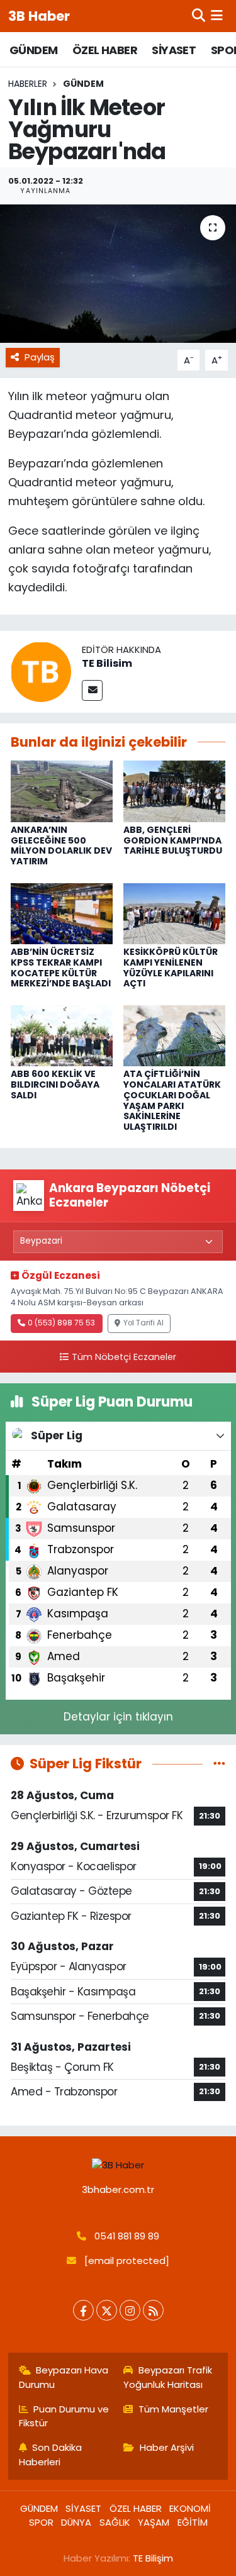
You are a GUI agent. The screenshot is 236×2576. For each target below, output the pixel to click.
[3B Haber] (118, 2165)
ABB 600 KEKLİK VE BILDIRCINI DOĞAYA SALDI (55, 1084)
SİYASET (174, 50)
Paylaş (40, 357)
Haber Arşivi (167, 2447)
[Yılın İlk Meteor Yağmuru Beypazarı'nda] (118, 274)
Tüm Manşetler (173, 2409)
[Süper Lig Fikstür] (219, 1763)
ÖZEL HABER (105, 50)
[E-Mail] (92, 690)
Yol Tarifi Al (143, 1323)
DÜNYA (76, 2522)
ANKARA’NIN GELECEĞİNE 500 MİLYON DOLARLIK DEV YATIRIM (61, 845)
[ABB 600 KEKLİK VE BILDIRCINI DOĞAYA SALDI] (62, 1035)
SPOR (41, 2522)
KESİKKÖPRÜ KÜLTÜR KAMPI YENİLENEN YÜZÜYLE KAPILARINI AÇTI (171, 967)
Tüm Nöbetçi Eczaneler (124, 1357)
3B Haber (39, 16)
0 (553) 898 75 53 (61, 1323)
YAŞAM (154, 2522)
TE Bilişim (153, 2558)
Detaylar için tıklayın (118, 1717)
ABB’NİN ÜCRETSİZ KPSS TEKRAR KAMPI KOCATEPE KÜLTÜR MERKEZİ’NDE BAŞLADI (61, 967)
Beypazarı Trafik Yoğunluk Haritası (168, 2377)
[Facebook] (83, 2310)
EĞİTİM (193, 2522)
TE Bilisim (107, 663)
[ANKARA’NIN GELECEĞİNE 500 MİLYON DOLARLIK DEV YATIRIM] (62, 791)
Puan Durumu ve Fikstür (64, 2416)
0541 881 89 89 (127, 2236)
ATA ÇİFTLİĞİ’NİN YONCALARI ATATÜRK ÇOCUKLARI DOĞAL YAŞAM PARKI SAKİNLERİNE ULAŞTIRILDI (172, 1100)
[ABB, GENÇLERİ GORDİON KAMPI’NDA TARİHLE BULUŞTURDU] (174, 791)
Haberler (28, 84)
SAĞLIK (115, 2522)
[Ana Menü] (217, 16)
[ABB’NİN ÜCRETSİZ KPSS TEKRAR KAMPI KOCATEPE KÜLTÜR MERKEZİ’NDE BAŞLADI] (62, 913)
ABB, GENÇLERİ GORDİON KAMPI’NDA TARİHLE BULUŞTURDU (173, 840)
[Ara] (199, 16)
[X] (107, 2310)
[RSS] (153, 2310)
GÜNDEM (33, 50)
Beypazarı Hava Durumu (64, 2377)
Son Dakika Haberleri (51, 2454)
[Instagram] (130, 2310)
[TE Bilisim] (41, 671)
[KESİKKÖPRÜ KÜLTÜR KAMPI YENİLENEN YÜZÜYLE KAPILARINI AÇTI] (174, 913)
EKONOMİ (190, 2508)
